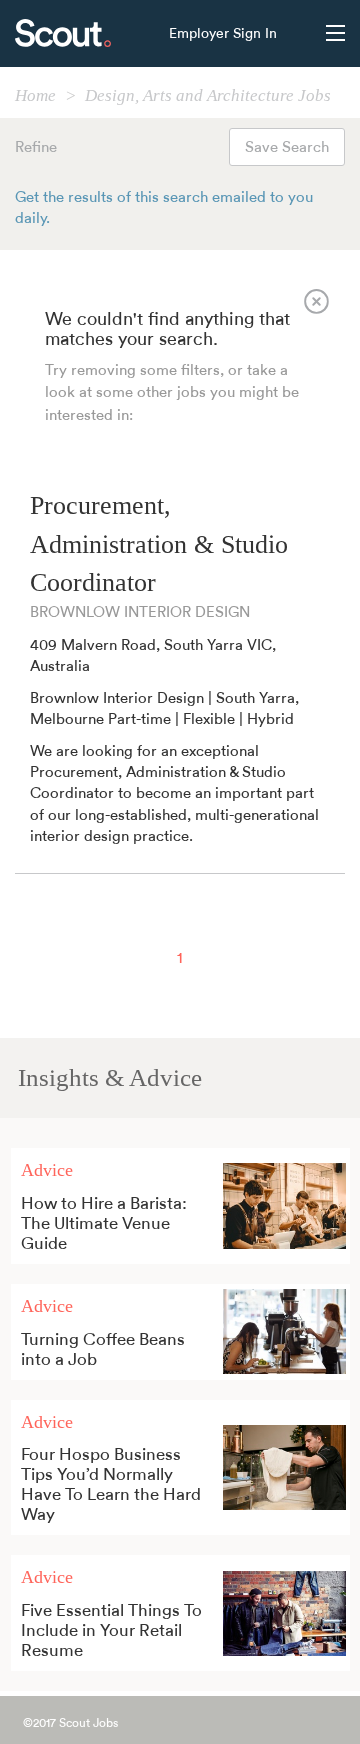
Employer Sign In (223, 34)
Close (316, 301)
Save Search (287, 147)
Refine (36, 147)
